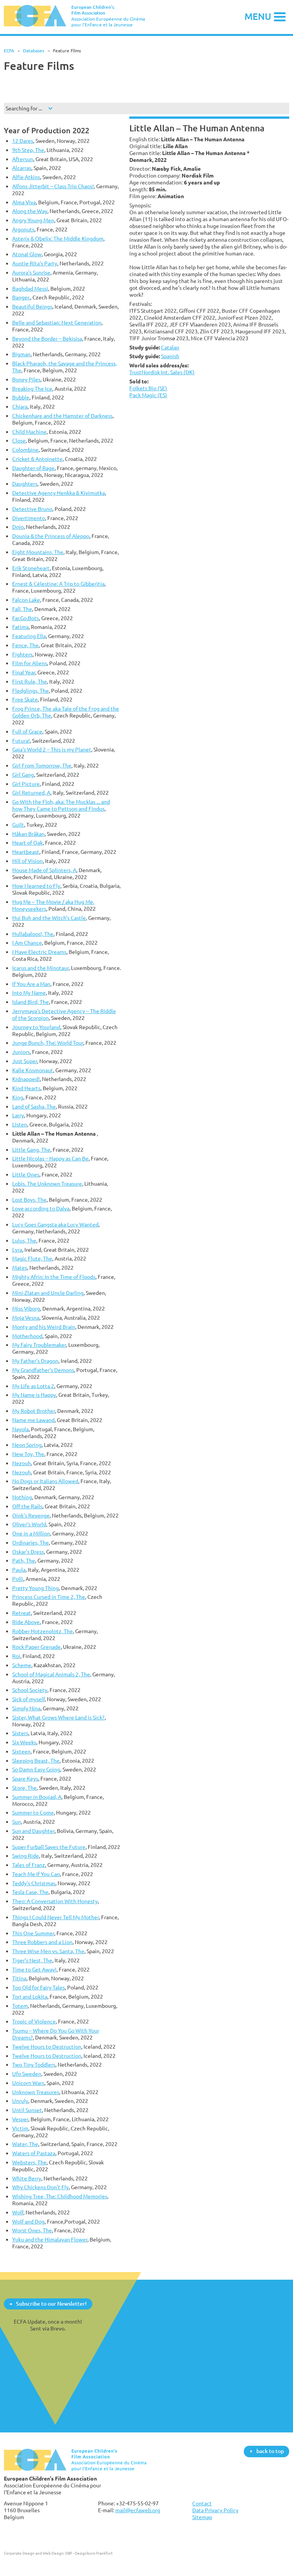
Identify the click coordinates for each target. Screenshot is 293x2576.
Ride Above (26, 1622)
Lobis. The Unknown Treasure (47, 1184)
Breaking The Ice (32, 389)
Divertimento (29, 518)
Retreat (22, 1613)
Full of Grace (27, 731)
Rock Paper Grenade (36, 1647)
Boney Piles (26, 379)
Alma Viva (24, 202)
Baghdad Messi (30, 288)
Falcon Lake (26, 600)
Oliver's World (29, 1524)
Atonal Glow (27, 254)
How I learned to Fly (36, 886)
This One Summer (33, 1933)
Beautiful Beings (32, 306)
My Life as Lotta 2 (33, 1386)
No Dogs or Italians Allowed (45, 1481)
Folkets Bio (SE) (148, 388)
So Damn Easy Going (36, 1769)
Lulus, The (24, 1240)
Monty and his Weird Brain (44, 1327)
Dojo (18, 527)
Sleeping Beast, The (36, 1761)
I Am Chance (27, 943)
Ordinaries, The (31, 1543)
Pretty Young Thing (35, 1588)
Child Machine (29, 432)
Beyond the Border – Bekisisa (47, 339)
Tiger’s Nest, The (32, 1960)
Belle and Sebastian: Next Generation (57, 322)
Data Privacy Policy (215, 2510)
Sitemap (202, 2517)
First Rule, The (30, 681)
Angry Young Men (33, 220)
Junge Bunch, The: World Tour (48, 1043)
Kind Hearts (26, 1088)
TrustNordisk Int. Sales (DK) (162, 372)
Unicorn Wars (28, 2083)
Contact (202, 2503)
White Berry (27, 2178)
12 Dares (23, 141)
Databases (34, 51)
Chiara (20, 406)
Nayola (20, 1429)
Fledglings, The (31, 691)
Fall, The (22, 609)
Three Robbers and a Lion (42, 1942)
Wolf (18, 2212)
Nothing (22, 1497)
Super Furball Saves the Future (49, 1847)
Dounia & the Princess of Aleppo (51, 536)
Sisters (20, 1733)
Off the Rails (27, 1506)
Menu (258, 16)
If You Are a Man (31, 984)
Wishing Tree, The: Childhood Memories (60, 2196)
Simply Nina (26, 1708)
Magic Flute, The (32, 1258)
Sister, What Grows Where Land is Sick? (58, 1717)
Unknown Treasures (36, 2092)
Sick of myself (28, 1699)
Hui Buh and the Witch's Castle (49, 918)
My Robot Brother (34, 1411)
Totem (20, 2006)
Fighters (22, 654)
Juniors (21, 1052)
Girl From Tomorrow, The (42, 765)
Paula (19, 1570)
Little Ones (26, 1174)
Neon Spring (27, 1445)
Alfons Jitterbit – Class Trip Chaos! (53, 186)
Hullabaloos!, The (33, 934)
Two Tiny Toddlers (34, 2065)
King (18, 1097)
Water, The (25, 2144)
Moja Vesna (26, 1318)
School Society (30, 1690)
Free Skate (25, 699)
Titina (19, 1978)
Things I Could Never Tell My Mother (56, 1917)
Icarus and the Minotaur (40, 968)
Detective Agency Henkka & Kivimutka (59, 493)
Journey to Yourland (36, 1027)
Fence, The (25, 645)
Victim (20, 2128)
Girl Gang (23, 775)
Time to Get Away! (34, 1969)
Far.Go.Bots (26, 618)
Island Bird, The (31, 1002)
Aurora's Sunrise (31, 272)
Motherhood (27, 1336)
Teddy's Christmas (34, 1883)
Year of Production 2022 (47, 130)
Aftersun (23, 159)
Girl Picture (26, 784)
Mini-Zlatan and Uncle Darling (48, 1293)
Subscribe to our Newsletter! (51, 2304)
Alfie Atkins (26, 177)
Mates (20, 1268)
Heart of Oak (27, 843)
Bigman (21, 354)
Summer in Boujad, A (37, 1797)
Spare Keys (25, 1778)
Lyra (17, 1250)
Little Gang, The (31, 1150)
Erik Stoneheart (31, 568)
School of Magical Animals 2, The (51, 1674)
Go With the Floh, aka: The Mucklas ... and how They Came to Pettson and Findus (61, 805)
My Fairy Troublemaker (39, 1345)
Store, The (24, 1788)
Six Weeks (24, 1742)
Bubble (21, 397)
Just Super (25, 1061)
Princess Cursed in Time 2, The (49, 1597)
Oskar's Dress (28, 1552)
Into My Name (29, 993)
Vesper (20, 2119)
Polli (18, 1579)
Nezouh (22, 1463)
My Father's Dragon (35, 1361)
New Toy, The (28, 1454)
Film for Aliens (30, 663)
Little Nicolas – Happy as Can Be (50, 1158)
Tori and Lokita (30, 1997)
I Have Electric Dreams (39, 952)
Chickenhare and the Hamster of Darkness (62, 416)
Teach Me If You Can (36, 1874)
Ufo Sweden (27, 2074)
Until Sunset (27, 2110)
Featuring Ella (29, 636)
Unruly (20, 2101)
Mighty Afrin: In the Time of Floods (54, 1277)
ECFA (9, 51)
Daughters (25, 484)
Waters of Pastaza (34, 2153)
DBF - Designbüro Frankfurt (89, 2553)
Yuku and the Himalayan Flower (50, 2239)
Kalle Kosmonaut (33, 1070)
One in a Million (31, 1533)
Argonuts (23, 229)
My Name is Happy (34, 1395)
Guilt (18, 825)
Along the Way (30, 211)
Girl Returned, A (31, 793)
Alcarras (22, 168)
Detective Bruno (32, 509)
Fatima (20, 627)
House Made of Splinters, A (44, 870)
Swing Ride (26, 1856)
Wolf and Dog (28, 2221)
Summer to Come (33, 1812)
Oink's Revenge (31, 1515)
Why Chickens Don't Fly (40, 2187)
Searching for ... (24, 108)
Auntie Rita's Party (35, 263)
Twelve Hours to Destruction (47, 2047)
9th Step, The (28, 150)
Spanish (170, 356)
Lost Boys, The (29, 1200)
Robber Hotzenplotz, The (43, 1631)
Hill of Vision (27, 861)
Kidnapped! (26, 1079)
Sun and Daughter (33, 1831)
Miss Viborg (26, 1308)
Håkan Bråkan (28, 834)
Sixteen (21, 1751)
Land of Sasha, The (34, 1106)
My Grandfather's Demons (43, 1370)
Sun (17, 1822)
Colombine (25, 450)
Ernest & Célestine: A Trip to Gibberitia (58, 584)
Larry (18, 1115)
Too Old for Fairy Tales (39, 1987)
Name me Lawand (33, 1420)
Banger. (21, 297)
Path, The (24, 1560)
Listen (20, 1124)
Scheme (22, 1665)
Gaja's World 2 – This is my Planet (52, 749)
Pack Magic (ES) (148, 395)
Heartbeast (26, 852)
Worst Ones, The (32, 2230)
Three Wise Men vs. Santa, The (48, 1951)
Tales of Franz (29, 1865)
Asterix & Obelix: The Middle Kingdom (58, 238)
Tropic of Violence (34, 2021)
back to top (270, 2451)
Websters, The (29, 2162)
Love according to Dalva (41, 1208)
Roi (16, 1656)
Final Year (24, 672)
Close (19, 440)
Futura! (21, 741)
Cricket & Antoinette (37, 459)
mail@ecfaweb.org (138, 2510)
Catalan (170, 347)
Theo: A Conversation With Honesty (55, 1901)
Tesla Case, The (30, 1892)
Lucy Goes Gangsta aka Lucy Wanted (55, 1224)
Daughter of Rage (33, 468)
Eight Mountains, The (38, 552)
